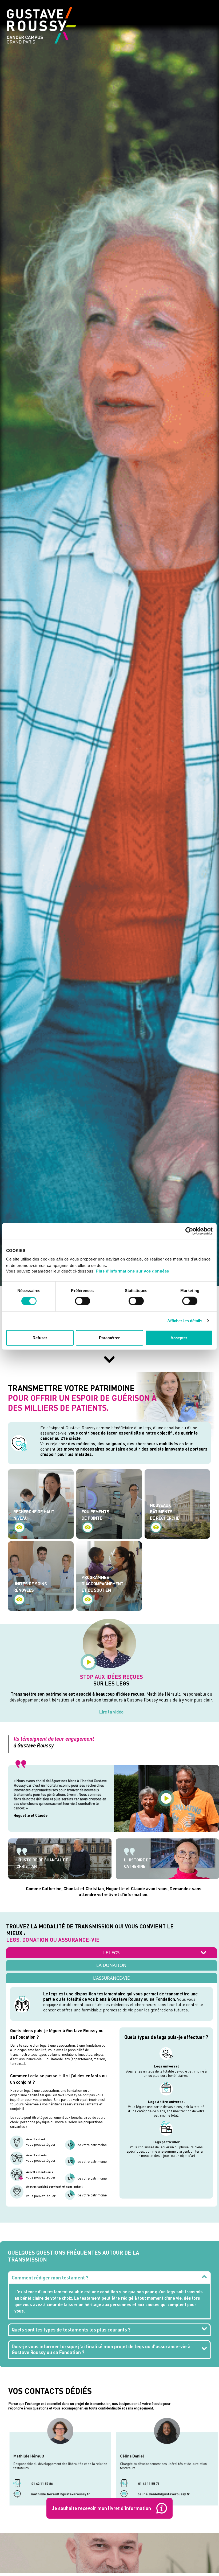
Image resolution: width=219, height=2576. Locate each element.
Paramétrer (109, 1338)
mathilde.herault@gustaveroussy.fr (60, 2495)
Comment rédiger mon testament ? (50, 2278)
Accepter (179, 1338)
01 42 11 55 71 (148, 2484)
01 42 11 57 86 (42, 2484)
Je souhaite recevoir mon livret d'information (101, 2508)
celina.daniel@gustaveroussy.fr (164, 2495)
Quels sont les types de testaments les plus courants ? (71, 2330)
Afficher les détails (185, 1321)
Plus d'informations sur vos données (132, 1271)
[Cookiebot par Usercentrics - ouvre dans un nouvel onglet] (189, 1231)
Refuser (40, 1338)
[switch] (83, 1301)
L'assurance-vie (111, 1978)
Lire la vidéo (111, 1712)
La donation (111, 1965)
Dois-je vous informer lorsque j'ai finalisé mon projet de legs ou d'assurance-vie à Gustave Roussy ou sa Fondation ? (101, 2349)
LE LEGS (111, 1953)
